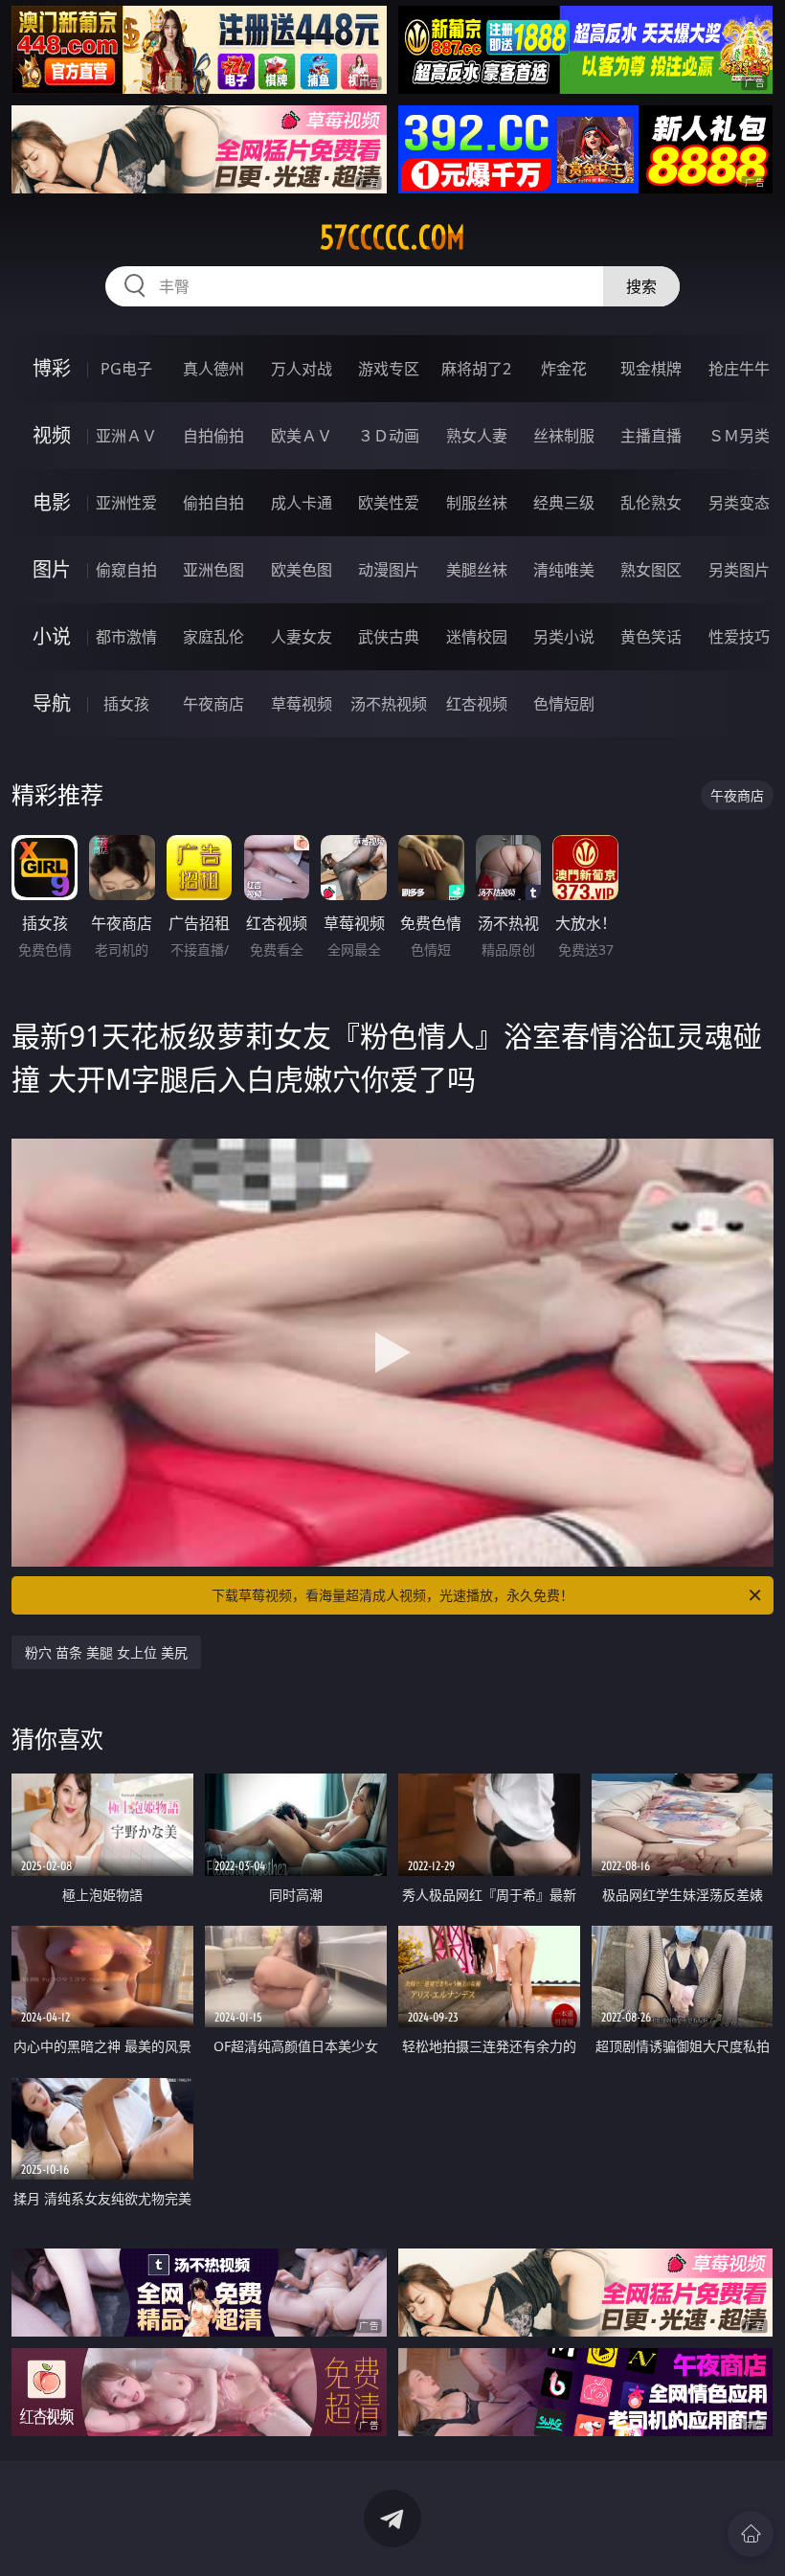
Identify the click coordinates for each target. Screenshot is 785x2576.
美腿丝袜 (477, 570)
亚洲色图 (213, 570)
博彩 (52, 368)
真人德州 (213, 369)
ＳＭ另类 (739, 436)
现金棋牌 (651, 369)
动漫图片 (389, 570)
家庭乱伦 (213, 637)
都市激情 (126, 637)
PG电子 (126, 369)
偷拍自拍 (213, 503)
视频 (52, 435)
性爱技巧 (739, 637)
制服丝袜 (477, 503)
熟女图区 (651, 570)
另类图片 (739, 570)
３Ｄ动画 (389, 436)
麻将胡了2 (476, 369)
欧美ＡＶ (302, 436)
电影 (52, 502)
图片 (52, 569)
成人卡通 (302, 503)
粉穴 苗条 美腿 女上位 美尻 (106, 1652)
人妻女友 (302, 637)
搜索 (641, 286)
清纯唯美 (564, 570)
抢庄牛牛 (739, 369)
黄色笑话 (651, 637)
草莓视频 (302, 704)
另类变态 (739, 503)
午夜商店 (213, 704)
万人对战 (302, 369)
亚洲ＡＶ (126, 436)
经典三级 (564, 503)
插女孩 (126, 704)
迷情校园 (477, 637)
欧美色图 (302, 570)
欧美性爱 (389, 503)
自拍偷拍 (213, 436)
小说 (52, 636)
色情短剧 (564, 704)
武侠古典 (389, 637)
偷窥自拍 (126, 570)
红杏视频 (477, 704)
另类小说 (564, 637)
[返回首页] (751, 2534)
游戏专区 (389, 369)
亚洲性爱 (126, 503)
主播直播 (651, 436)
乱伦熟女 (651, 503)
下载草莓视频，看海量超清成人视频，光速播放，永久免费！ (392, 1595)
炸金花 (564, 369)
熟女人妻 (477, 436)
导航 (52, 703)
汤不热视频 (389, 704)
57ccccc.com (392, 237)
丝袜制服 (564, 436)
